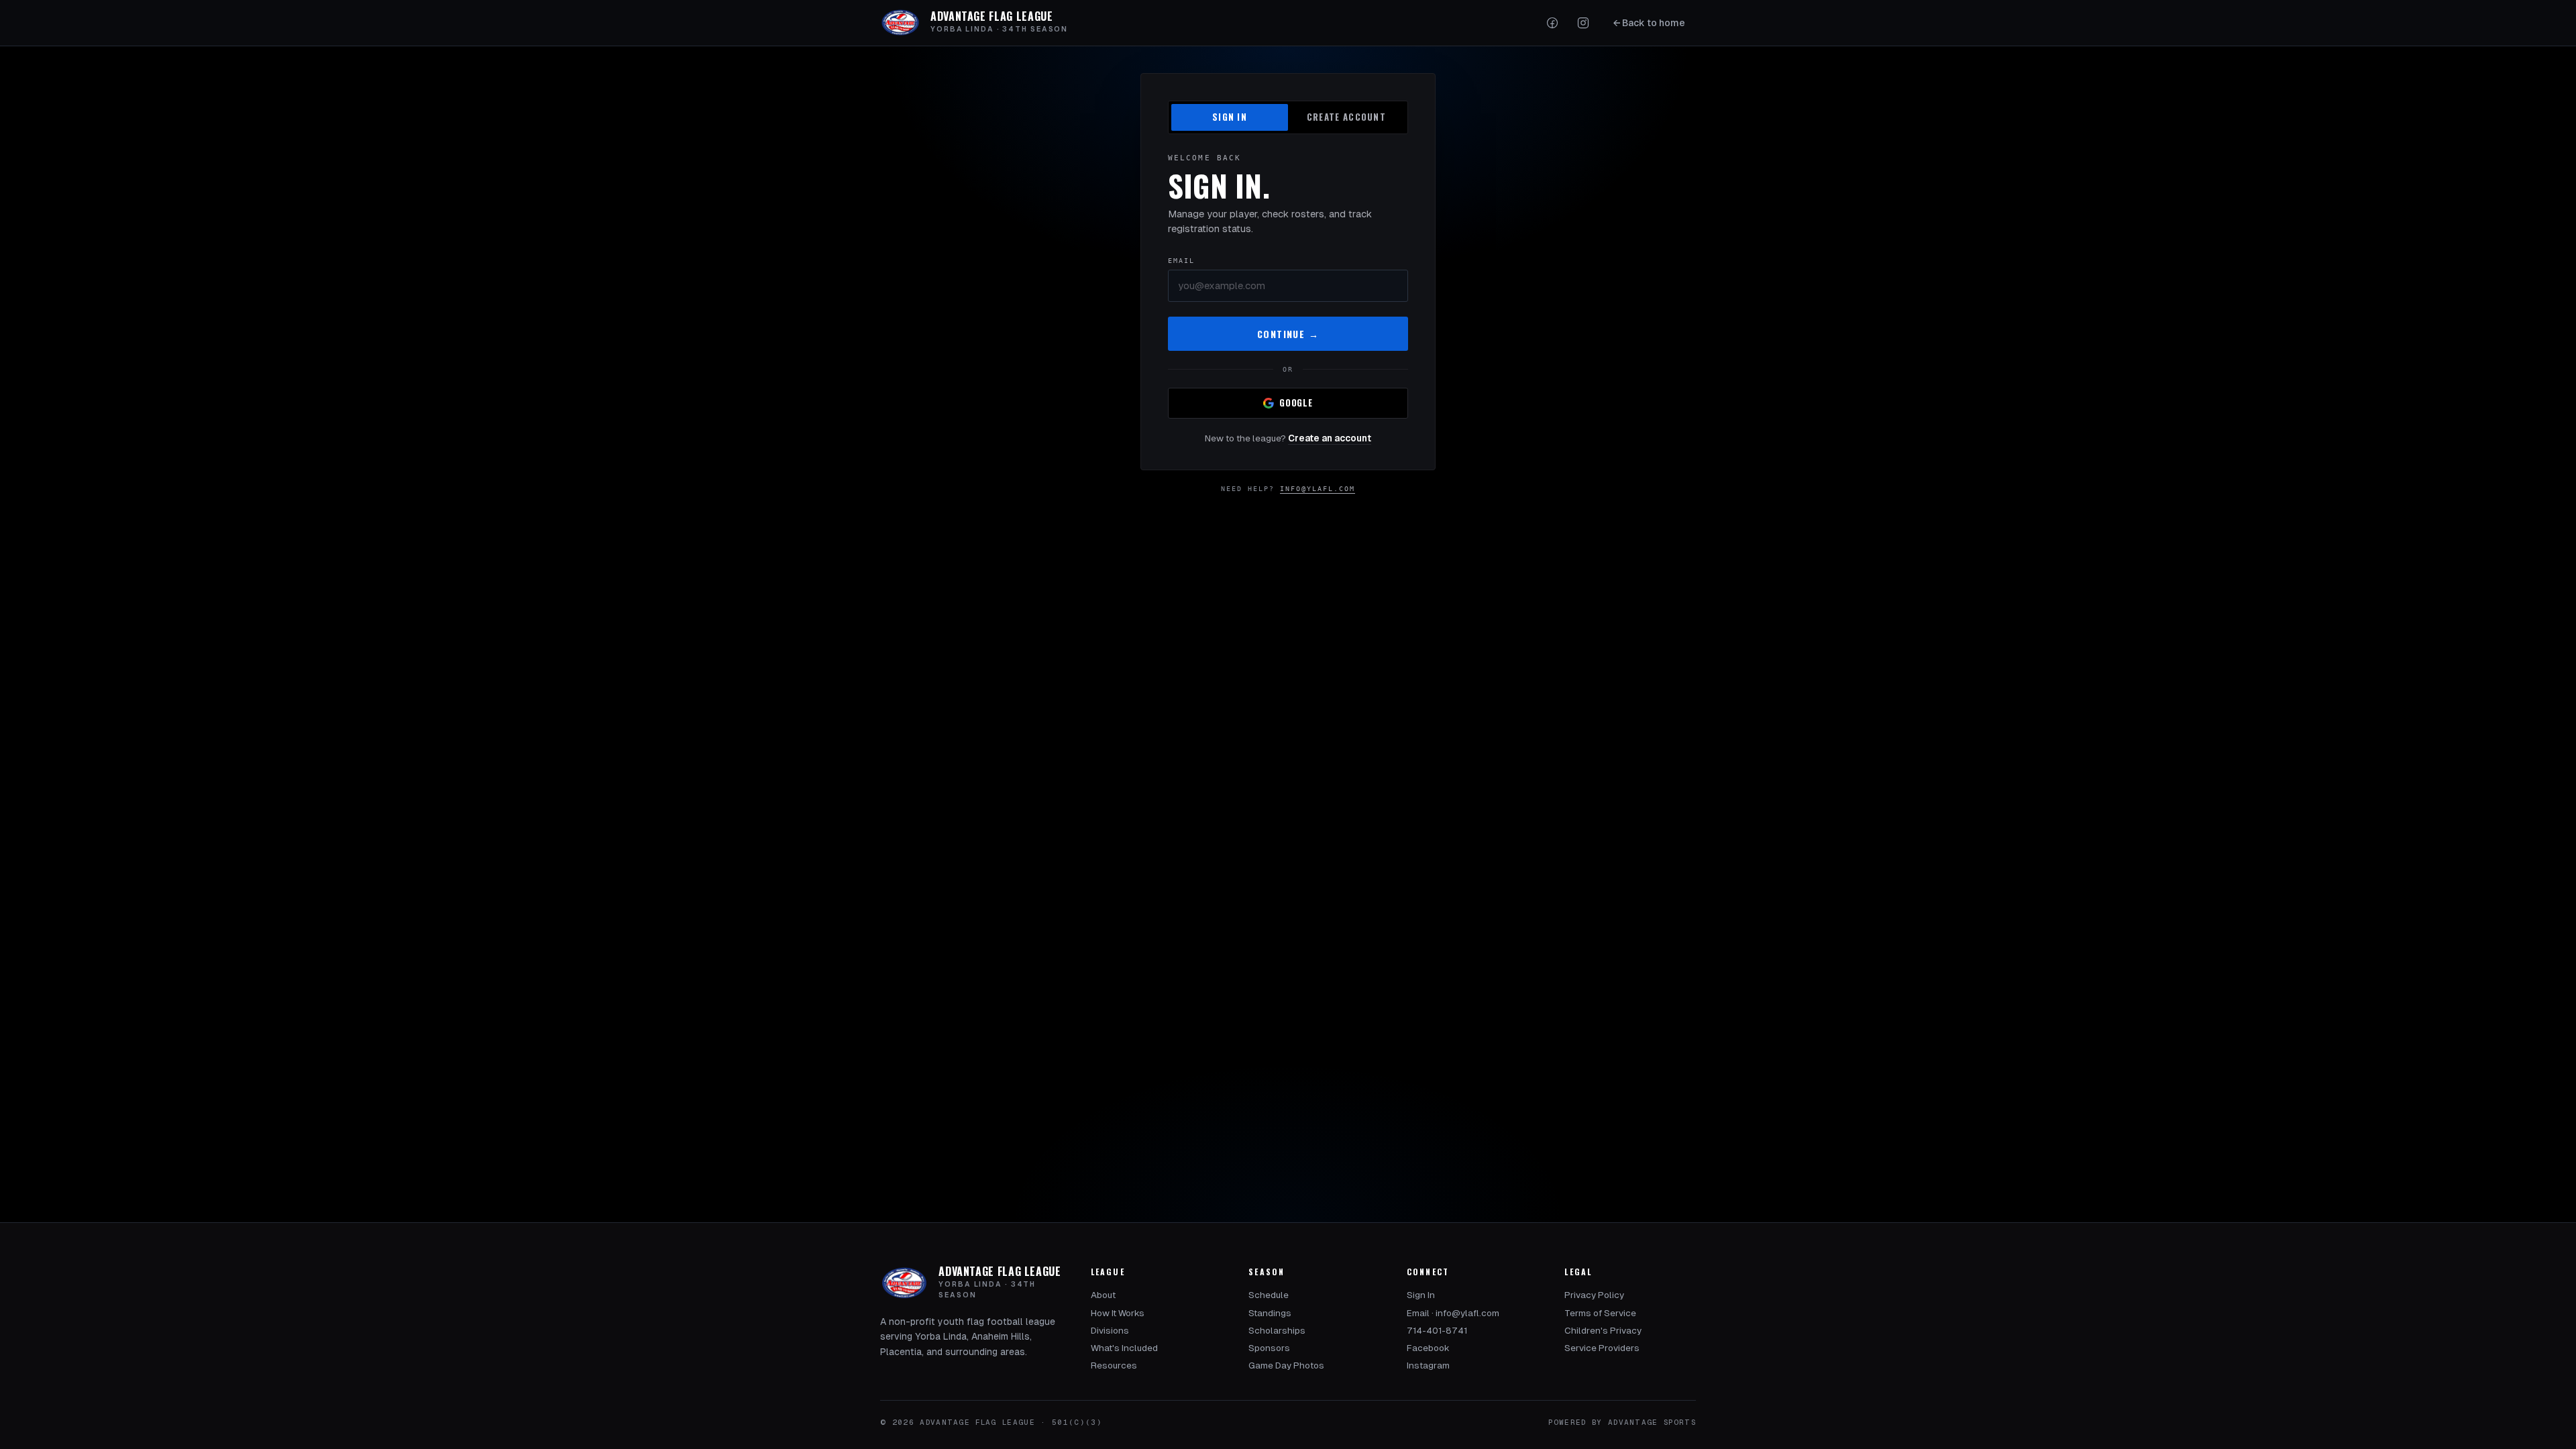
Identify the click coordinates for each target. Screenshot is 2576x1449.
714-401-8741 (1437, 1331)
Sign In (1421, 1295)
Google (1296, 402)
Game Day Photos (1286, 1365)
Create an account (1330, 438)
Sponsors (1269, 1348)
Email (1181, 261)
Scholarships (1277, 1331)
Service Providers (1602, 1348)
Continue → (1288, 334)
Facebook (1428, 1348)
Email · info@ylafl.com (1453, 1313)
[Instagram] (1583, 23)
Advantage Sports (1652, 1422)
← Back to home (1649, 23)
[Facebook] (1552, 23)
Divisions (1110, 1331)
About (1103, 1295)
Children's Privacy (1603, 1331)
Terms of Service (1600, 1313)
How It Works (1118, 1313)
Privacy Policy (1594, 1295)
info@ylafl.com (1318, 489)
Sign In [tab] (1230, 117)
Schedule (1269, 1295)
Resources (1114, 1365)
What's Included (1124, 1348)
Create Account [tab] (1346, 117)
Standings (1270, 1313)
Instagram (1428, 1365)
